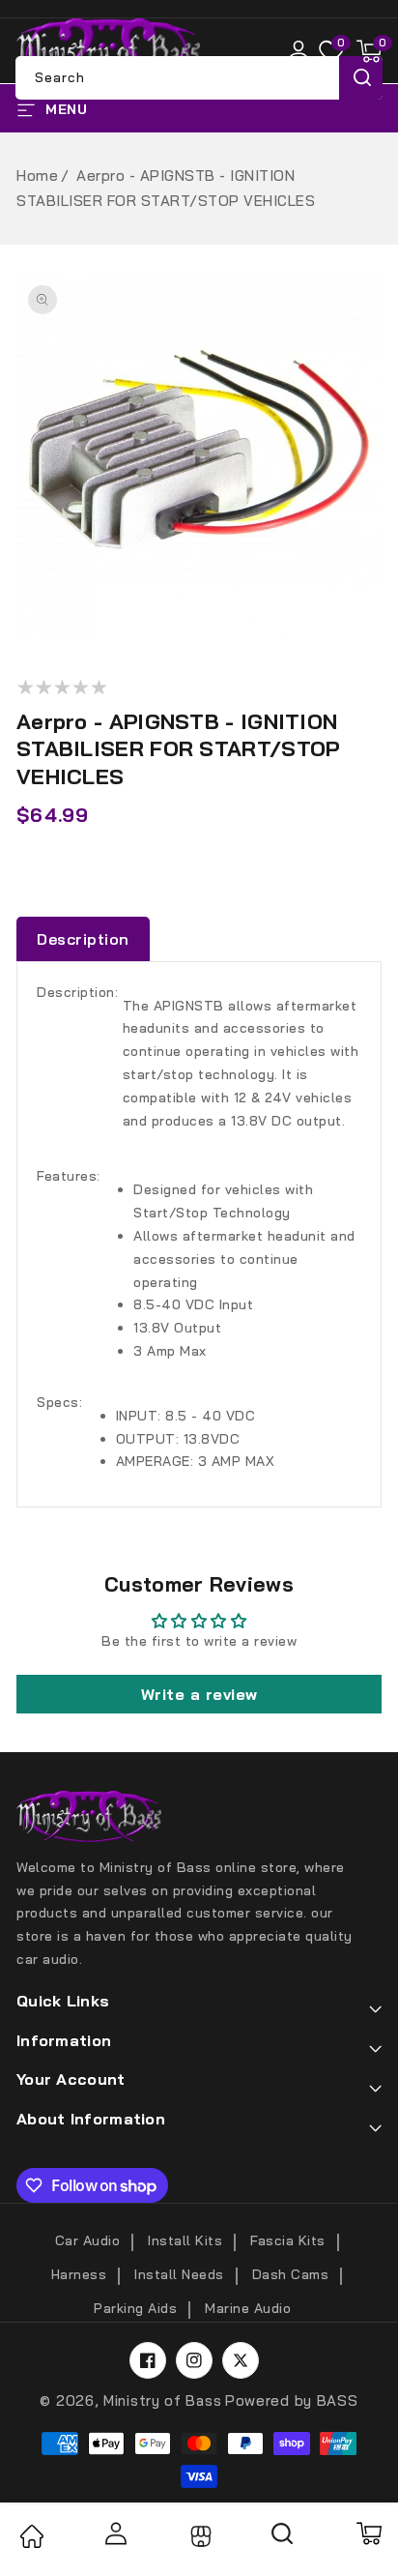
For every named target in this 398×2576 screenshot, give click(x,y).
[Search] (283, 2540)
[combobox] (199, 78)
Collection (199, 2536)
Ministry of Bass (162, 2400)
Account (115, 2533)
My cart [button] (368, 2533)
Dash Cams (291, 2274)
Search (361, 78)
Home (37, 176)
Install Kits (185, 2240)
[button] (369, 51)
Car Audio (88, 2240)
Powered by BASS (292, 2400)
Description (83, 939)
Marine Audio (248, 2308)
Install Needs (179, 2274)
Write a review (199, 1694)
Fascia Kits (288, 2240)
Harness (79, 2274)
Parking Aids (135, 2308)
